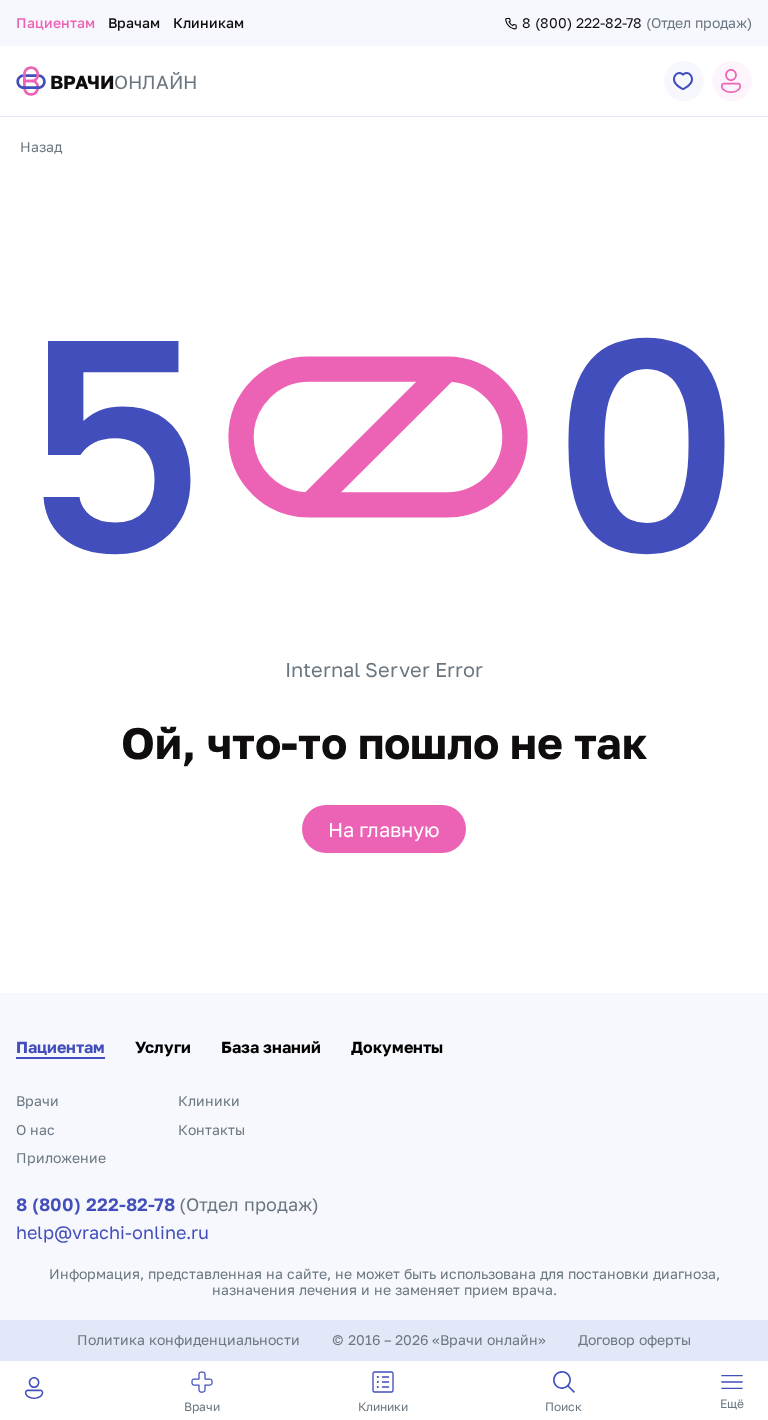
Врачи (37, 1100)
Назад (41, 146)
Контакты (211, 1129)
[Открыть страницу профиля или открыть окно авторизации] (732, 81)
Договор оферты (634, 1339)
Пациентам (55, 22)
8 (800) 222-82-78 (582, 23)
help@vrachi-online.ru (112, 1232)
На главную (384, 829)
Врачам (134, 22)
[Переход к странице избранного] (684, 81)
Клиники (209, 1100)
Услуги (163, 1047)
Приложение (61, 1157)
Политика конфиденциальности (188, 1339)
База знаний (271, 1047)
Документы (397, 1047)
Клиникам (208, 22)
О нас (35, 1129)
